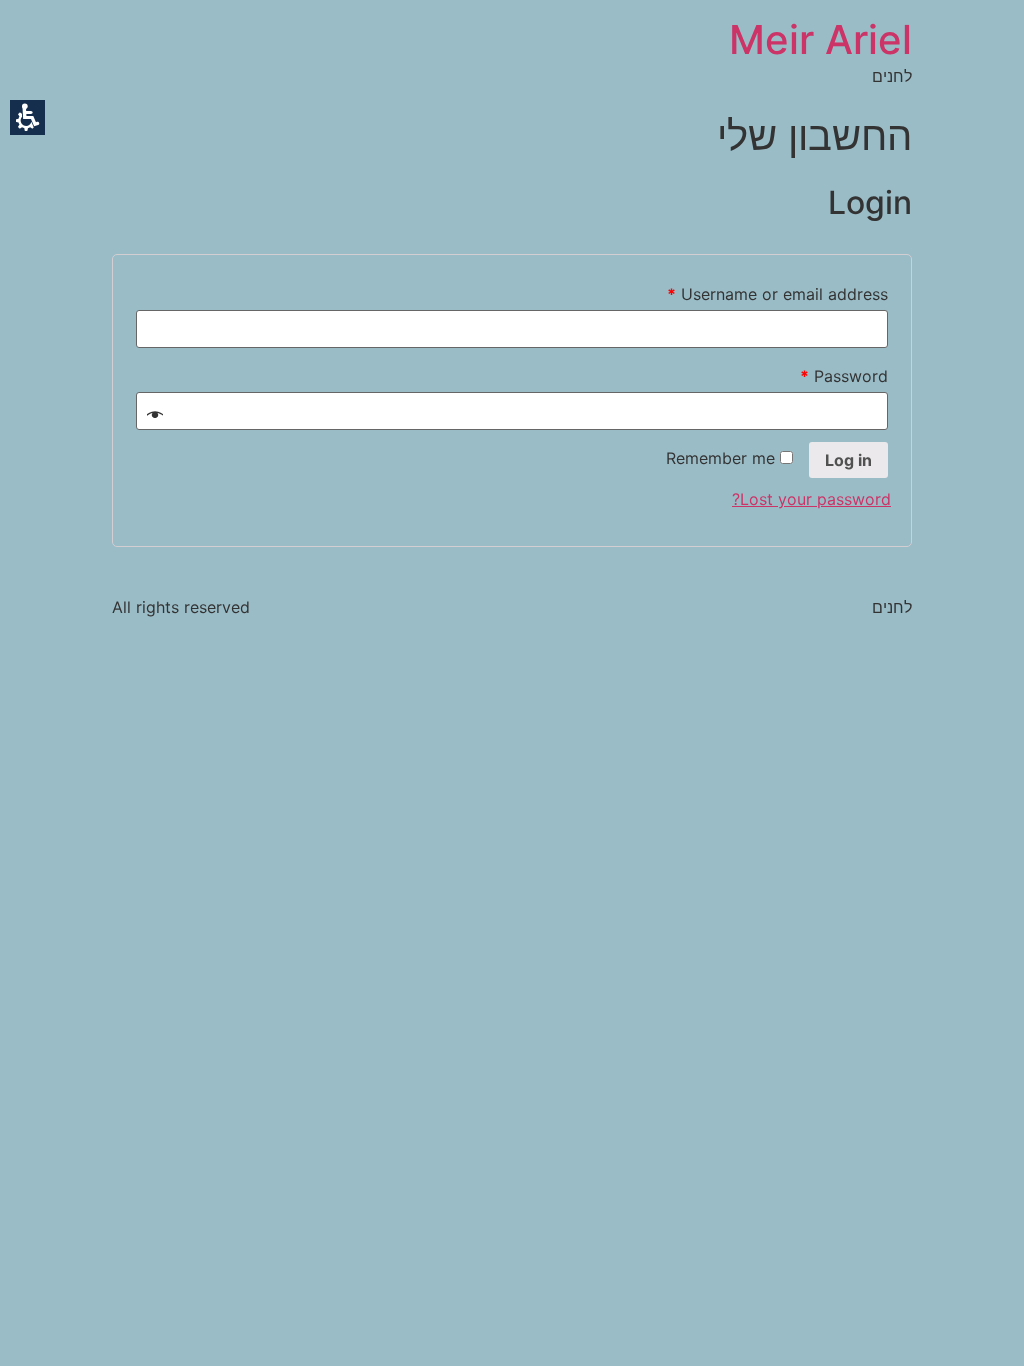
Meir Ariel (820, 39)
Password (844, 376)
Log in (848, 460)
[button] (27, 117)
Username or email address (777, 294)
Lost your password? (811, 499)
